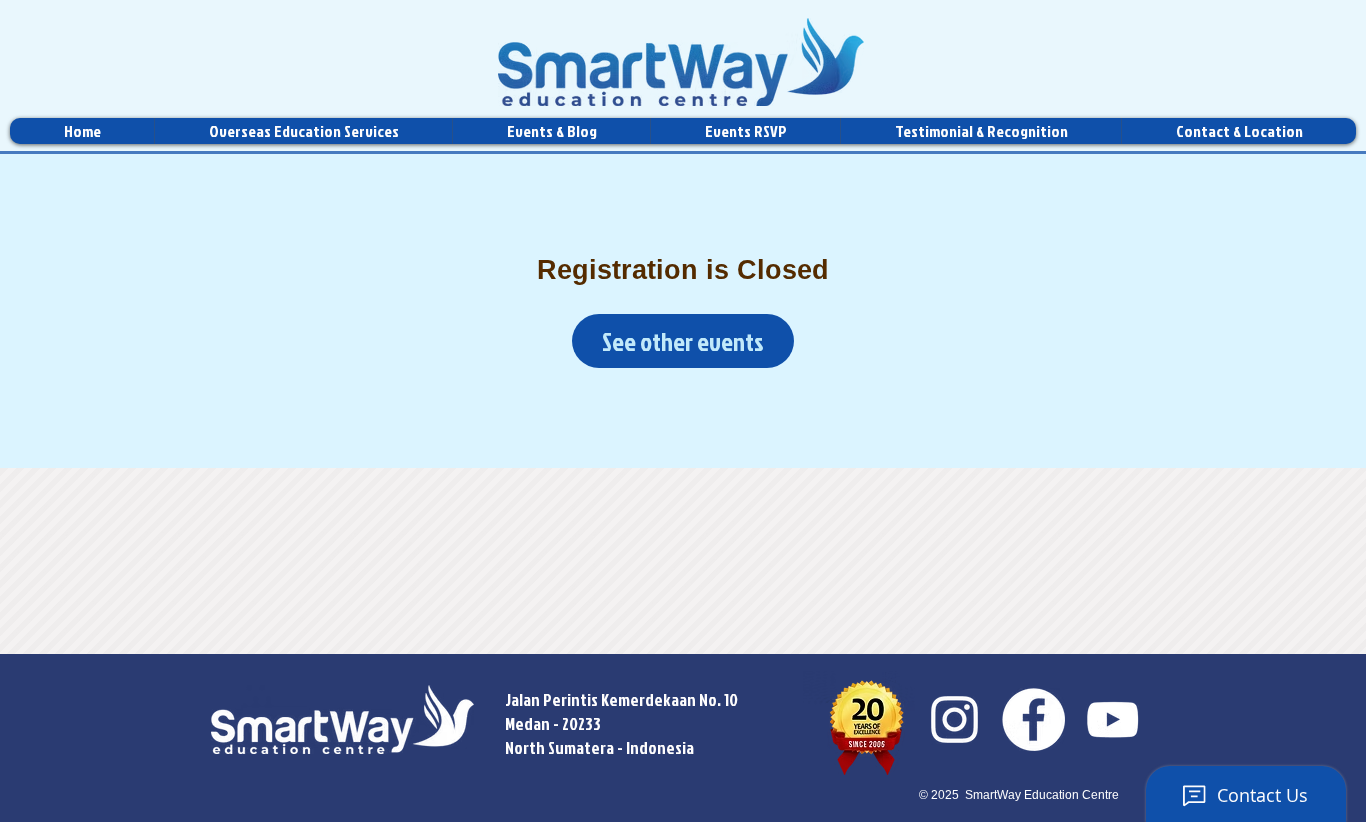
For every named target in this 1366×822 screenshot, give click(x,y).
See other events (683, 341)
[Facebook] (1033, 719)
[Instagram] (954, 719)
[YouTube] (1112, 719)
